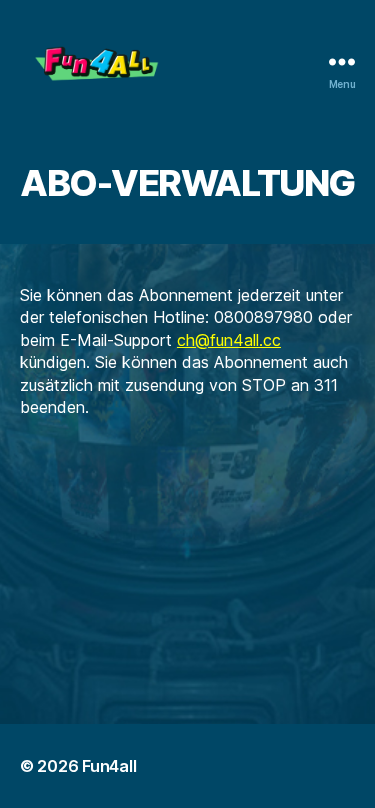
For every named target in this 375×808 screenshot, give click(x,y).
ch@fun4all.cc (229, 340)
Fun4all (109, 766)
